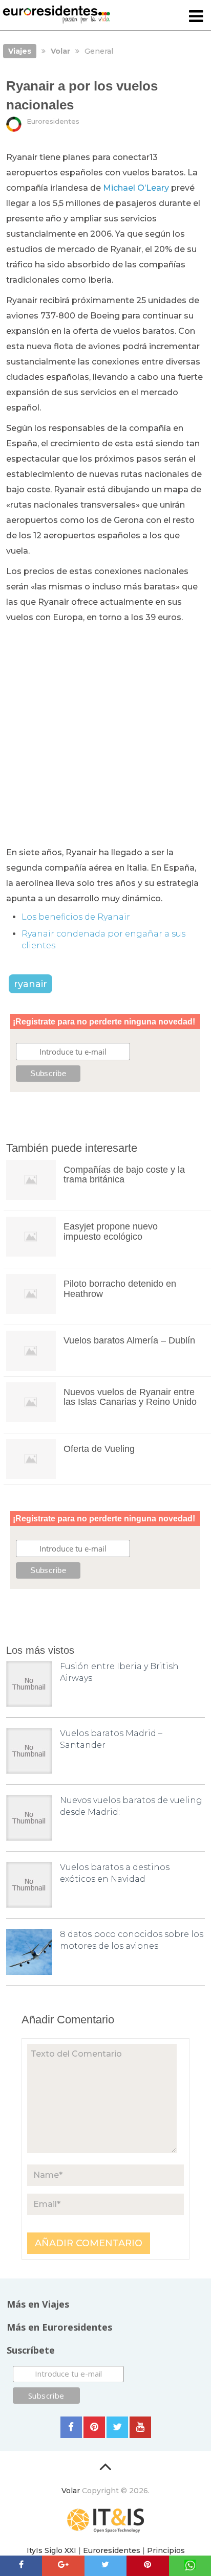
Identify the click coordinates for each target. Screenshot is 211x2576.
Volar (71, 2491)
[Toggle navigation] (196, 17)
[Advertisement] (105, 736)
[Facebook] (71, 2427)
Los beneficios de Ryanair (76, 917)
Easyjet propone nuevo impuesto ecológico (111, 1232)
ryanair (30, 984)
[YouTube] (140, 2427)
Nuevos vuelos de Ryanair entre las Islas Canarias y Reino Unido (130, 1397)
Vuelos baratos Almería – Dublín (129, 1340)
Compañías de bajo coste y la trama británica (124, 1175)
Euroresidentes (53, 121)
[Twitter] (117, 2427)
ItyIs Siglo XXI (51, 2550)
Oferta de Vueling (99, 1449)
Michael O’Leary (136, 188)
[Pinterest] (94, 2427)
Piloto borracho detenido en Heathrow (120, 1289)
